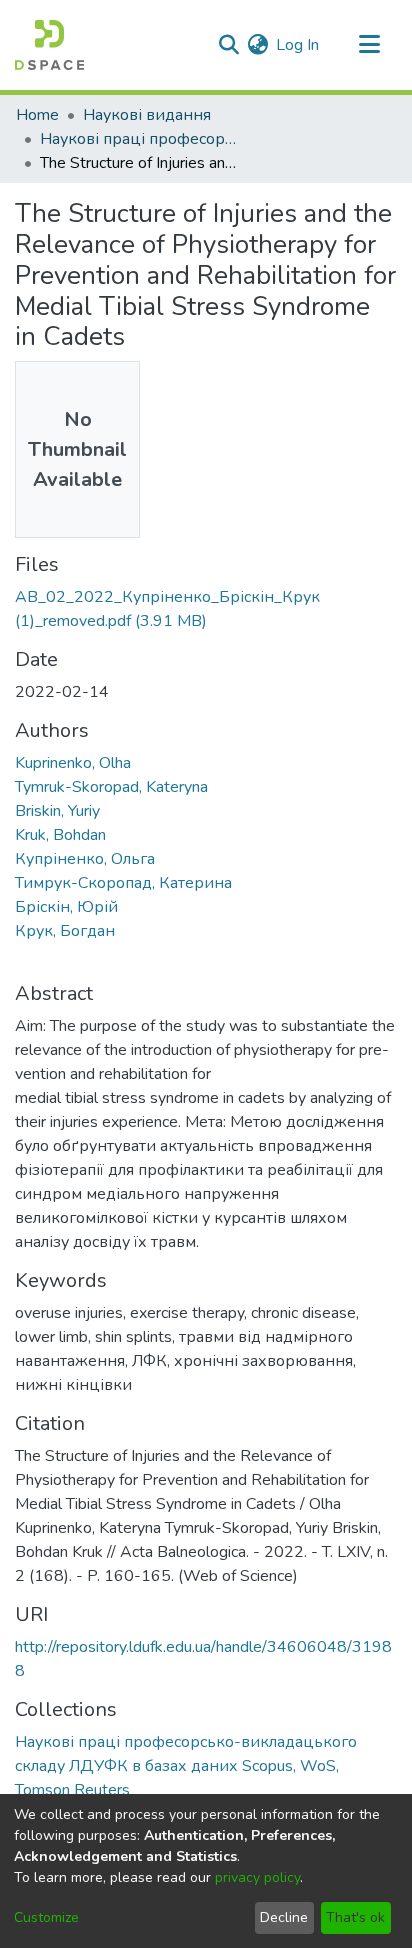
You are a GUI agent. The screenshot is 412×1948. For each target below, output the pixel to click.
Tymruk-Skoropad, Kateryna (111, 787)
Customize (46, 1917)
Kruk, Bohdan (60, 835)
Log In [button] (298, 45)
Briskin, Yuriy (57, 811)
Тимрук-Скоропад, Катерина (123, 883)
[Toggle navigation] (369, 45)
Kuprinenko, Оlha (73, 763)
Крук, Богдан (65, 931)
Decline (284, 1917)
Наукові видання (147, 115)
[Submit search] (228, 45)
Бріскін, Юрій (66, 907)
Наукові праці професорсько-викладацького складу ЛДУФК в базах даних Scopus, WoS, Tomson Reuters (140, 139)
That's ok (355, 1917)
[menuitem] (257, 45)
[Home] (49, 45)
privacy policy (257, 1877)
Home (37, 115)
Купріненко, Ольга (85, 859)
